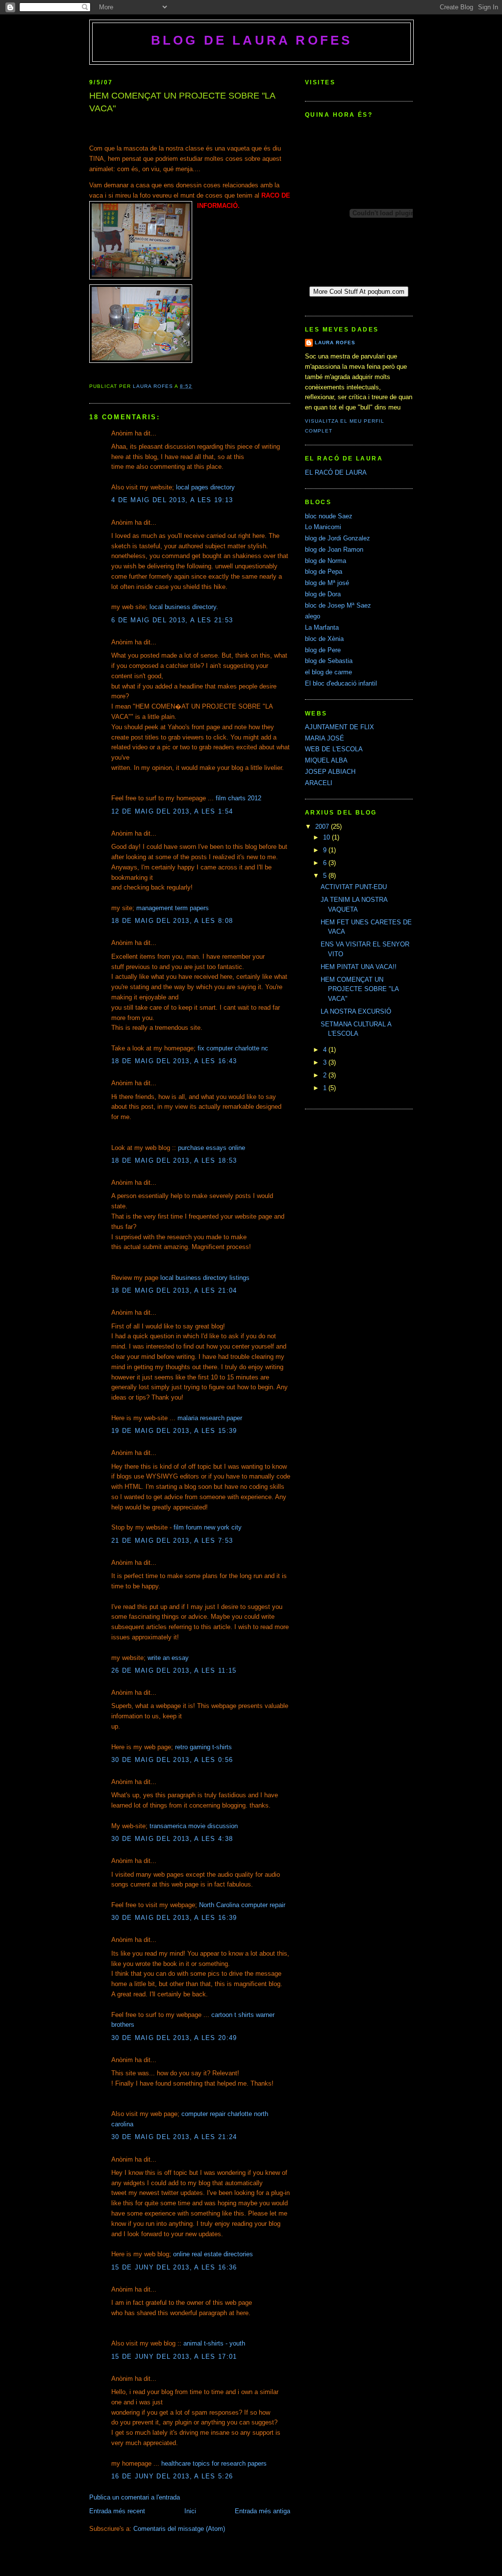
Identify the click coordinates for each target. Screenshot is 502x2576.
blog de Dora (323, 594)
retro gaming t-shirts (203, 1747)
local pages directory (205, 487)
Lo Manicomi (323, 527)
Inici (190, 2511)
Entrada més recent (117, 2511)
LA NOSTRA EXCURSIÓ (356, 1011)
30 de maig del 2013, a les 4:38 (172, 1839)
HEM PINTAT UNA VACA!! (359, 967)
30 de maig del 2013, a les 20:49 (174, 2038)
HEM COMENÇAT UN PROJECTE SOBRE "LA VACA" (360, 989)
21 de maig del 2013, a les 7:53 (172, 1541)
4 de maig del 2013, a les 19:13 (172, 500)
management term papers (173, 908)
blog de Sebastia (329, 661)
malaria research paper (210, 1418)
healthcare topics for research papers (214, 2463)
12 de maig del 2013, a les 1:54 (172, 811)
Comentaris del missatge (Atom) (179, 2529)
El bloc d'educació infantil (341, 683)
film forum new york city (208, 1527)
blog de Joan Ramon (334, 549)
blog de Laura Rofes (252, 40)
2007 (323, 827)
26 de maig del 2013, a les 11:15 (174, 1671)
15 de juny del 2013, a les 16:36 (174, 2267)
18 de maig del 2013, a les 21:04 (174, 1290)
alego (313, 616)
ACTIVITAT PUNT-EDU (354, 887)
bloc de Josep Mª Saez (338, 605)
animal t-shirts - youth (214, 2343)
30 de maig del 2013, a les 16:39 (174, 1918)
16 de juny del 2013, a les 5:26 (172, 2476)
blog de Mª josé (327, 583)
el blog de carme (328, 672)
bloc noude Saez (329, 516)
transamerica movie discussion (194, 1826)
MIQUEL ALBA (326, 760)
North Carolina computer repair (242, 1905)
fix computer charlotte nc (233, 1048)
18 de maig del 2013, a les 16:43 (174, 1061)
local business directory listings (205, 1278)
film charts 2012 (238, 798)
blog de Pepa (324, 572)
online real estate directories (213, 2254)
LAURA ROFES (335, 343)
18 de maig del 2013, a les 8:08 (172, 921)
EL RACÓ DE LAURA (336, 472)
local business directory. (184, 607)
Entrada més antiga (263, 2511)
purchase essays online (212, 1148)
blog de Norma (326, 561)
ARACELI (319, 783)
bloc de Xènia (324, 639)
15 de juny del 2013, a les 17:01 (174, 2357)
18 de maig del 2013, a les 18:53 (174, 1160)
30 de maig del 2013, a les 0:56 (172, 1760)
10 (327, 837)
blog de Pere (323, 650)
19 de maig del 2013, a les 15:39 (174, 1431)
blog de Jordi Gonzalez (338, 538)
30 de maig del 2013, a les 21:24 (174, 2137)
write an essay (168, 1658)
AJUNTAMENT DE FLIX (339, 727)
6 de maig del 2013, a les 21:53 (172, 620)
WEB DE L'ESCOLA (334, 749)
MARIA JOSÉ (325, 738)
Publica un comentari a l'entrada (135, 2497)
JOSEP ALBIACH (330, 772)
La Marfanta (322, 627)
